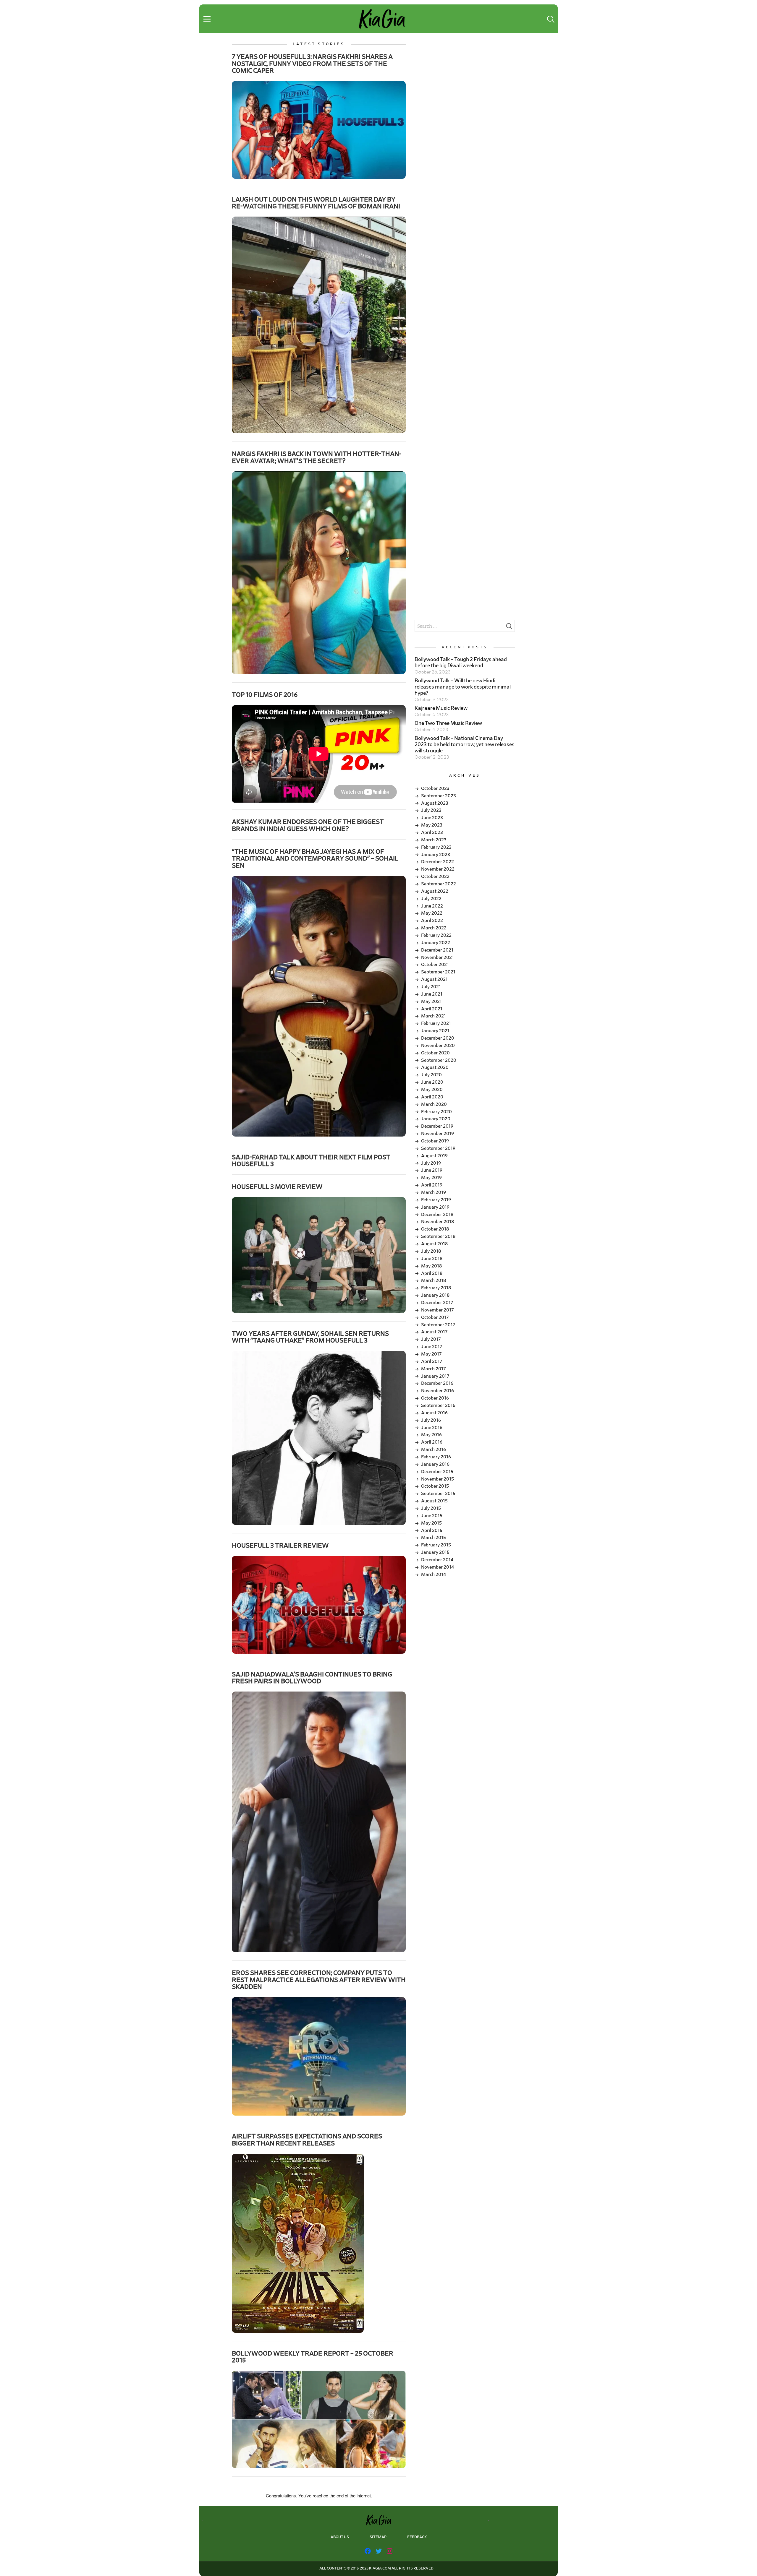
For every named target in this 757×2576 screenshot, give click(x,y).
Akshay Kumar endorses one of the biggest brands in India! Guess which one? (308, 825)
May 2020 (432, 1090)
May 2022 (432, 913)
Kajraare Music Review (441, 708)
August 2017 (434, 1332)
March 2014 (434, 1575)
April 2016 (432, 1442)
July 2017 (431, 1339)
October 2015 (435, 1486)
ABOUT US (340, 2537)
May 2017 (431, 1354)
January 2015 (435, 1552)
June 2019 (432, 1170)
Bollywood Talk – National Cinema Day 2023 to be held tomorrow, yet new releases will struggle (465, 745)
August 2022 (435, 891)
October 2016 (435, 1398)
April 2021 (432, 1009)
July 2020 (431, 1075)
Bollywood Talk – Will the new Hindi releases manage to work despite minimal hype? (463, 687)
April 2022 (432, 921)
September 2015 (438, 1494)
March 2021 (434, 1016)
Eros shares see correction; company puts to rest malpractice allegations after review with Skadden (319, 1980)
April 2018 (432, 1273)
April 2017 (432, 1361)
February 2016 (436, 1457)
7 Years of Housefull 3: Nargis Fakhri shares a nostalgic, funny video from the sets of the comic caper (312, 64)
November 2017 (437, 1310)
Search (509, 628)
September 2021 (438, 972)
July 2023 (431, 810)
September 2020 (439, 1060)
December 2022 (437, 862)
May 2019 (431, 1178)
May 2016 (431, 1435)
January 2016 (435, 1464)
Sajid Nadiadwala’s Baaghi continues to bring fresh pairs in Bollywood (312, 1678)
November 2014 (437, 1567)
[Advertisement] (465, 83)
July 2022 (431, 899)
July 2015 (431, 1508)
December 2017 (437, 1303)
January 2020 (436, 1119)
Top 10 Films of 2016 (265, 695)
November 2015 (437, 1479)
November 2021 (437, 957)
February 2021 (436, 1023)
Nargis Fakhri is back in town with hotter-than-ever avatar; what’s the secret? (317, 457)
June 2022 (432, 906)
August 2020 (435, 1067)
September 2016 (438, 1405)
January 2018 (435, 1295)
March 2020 (434, 1104)
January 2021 (435, 1031)
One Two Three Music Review (448, 723)
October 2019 (435, 1141)
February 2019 (436, 1200)
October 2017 (435, 1317)
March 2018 (434, 1280)
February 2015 (436, 1545)
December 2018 (437, 1215)
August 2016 (434, 1413)
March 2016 (434, 1449)
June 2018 (432, 1259)
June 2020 (432, 1082)
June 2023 (432, 818)
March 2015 (434, 1538)
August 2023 (435, 803)
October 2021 (435, 965)
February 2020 (436, 1112)
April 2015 (432, 1530)
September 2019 (438, 1148)
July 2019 (431, 1163)
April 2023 (432, 832)
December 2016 (437, 1383)
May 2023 (432, 825)
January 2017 (435, 1376)
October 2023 (435, 788)
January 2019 (435, 1207)
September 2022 (439, 884)
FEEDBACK (417, 2537)
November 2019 (437, 1134)
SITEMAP (378, 2537)
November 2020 (438, 1046)
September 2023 (439, 796)
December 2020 (438, 1038)
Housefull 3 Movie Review (277, 1187)
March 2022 (434, 928)
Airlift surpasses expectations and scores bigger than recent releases (307, 2140)
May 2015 (431, 1523)
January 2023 (436, 855)
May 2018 (431, 1266)
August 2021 (434, 979)
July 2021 (431, 987)
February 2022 (436, 935)
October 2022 (435, 876)
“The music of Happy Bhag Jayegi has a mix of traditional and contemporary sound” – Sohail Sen (315, 859)
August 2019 (434, 1156)
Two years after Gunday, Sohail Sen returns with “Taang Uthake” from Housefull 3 (310, 1337)
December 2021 (437, 950)
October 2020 (435, 1053)
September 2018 (438, 1236)
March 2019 (434, 1192)
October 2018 (435, 1229)
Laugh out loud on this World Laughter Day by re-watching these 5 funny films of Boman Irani (316, 203)
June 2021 (432, 994)
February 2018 (436, 1288)
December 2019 (437, 1126)
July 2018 (431, 1251)
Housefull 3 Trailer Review (280, 1546)
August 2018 (434, 1244)
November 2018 (437, 1222)
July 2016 (431, 1420)
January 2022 (436, 943)
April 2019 (432, 1185)
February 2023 (436, 847)
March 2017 (434, 1369)
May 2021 (431, 1001)
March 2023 (434, 840)
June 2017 (432, 1347)
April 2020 (432, 1097)
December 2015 (437, 1472)
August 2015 (434, 1501)
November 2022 (438, 869)
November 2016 (437, 1391)
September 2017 (438, 1325)
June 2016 (432, 1428)
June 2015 (432, 1516)
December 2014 (437, 1560)
